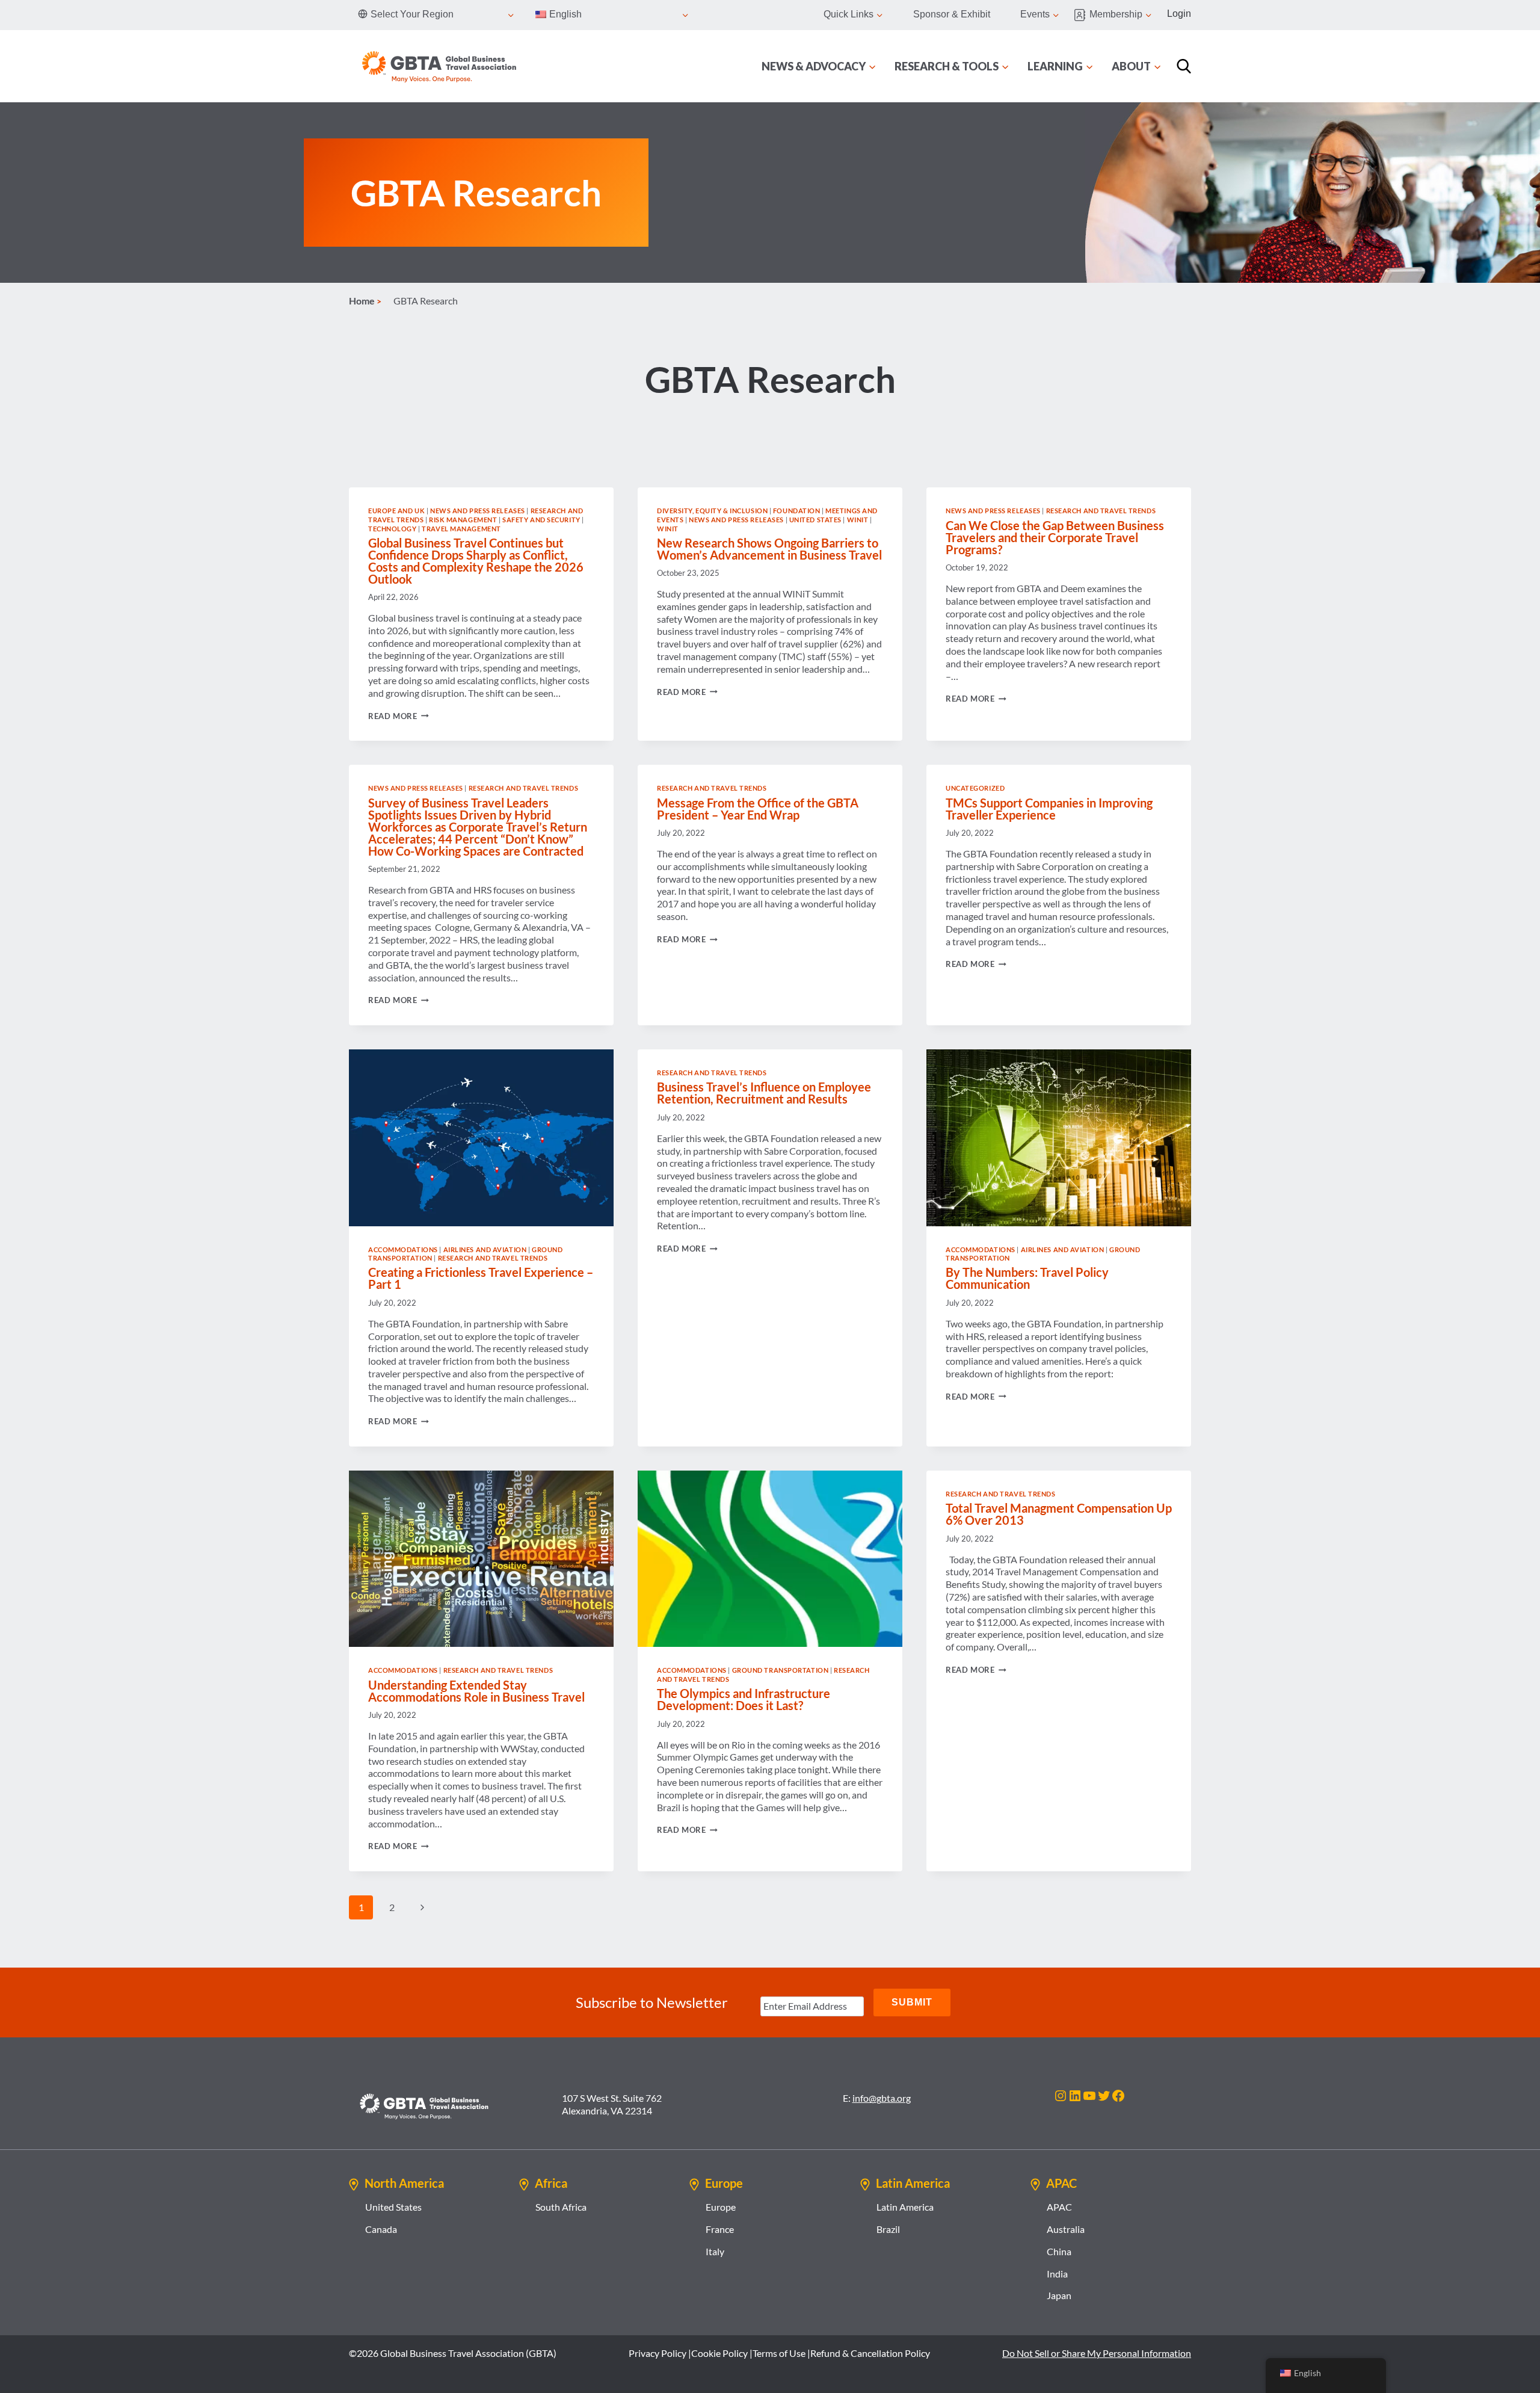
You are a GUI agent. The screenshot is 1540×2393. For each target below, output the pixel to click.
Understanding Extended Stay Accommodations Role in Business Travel (476, 1691)
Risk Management (463, 520)
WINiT (858, 520)
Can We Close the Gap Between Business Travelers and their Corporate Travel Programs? (1055, 537)
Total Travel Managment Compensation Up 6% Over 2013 (1059, 1514)
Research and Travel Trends (1101, 511)
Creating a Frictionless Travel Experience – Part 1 (481, 1278)
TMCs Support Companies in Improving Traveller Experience (1049, 809)
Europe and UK (396, 511)
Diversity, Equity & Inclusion (712, 511)
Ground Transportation (781, 1670)
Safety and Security (541, 520)
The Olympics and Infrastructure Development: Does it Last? (744, 1699)
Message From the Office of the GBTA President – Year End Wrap (758, 809)
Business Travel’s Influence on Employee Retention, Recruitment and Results (764, 1093)
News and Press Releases (478, 511)
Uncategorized (975, 788)
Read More (399, 716)
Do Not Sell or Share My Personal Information (1097, 2353)
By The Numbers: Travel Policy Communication (1027, 1278)
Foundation (797, 511)
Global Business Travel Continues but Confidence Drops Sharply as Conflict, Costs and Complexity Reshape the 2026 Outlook (476, 561)
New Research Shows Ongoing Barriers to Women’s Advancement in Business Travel (769, 549)
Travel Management (461, 529)
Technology (393, 529)
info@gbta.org (882, 2098)
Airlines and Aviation (485, 1249)
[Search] (1184, 66)
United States (815, 520)
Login (1179, 14)
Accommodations (403, 1249)
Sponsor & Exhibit (952, 14)
